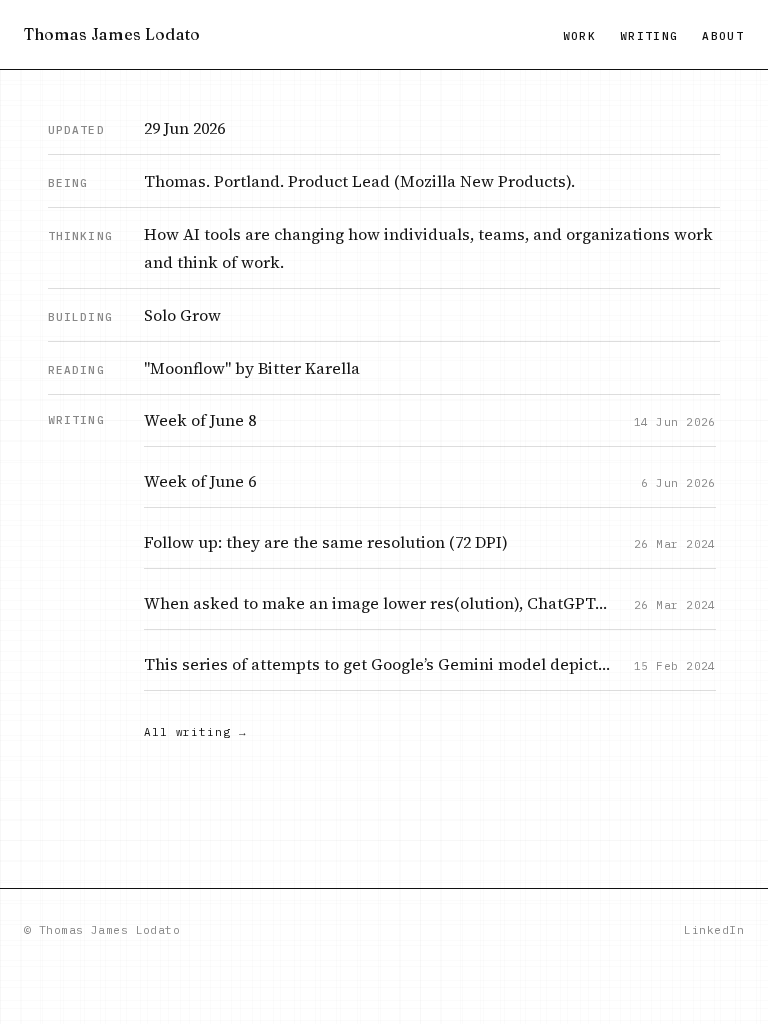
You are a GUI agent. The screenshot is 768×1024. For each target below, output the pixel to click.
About (723, 36)
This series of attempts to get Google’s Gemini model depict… (377, 664)
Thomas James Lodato (112, 34)
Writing (649, 36)
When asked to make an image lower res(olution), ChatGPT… (375, 603)
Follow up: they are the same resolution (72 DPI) (326, 542)
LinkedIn (714, 930)
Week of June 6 (200, 481)
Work (579, 36)
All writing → (195, 732)
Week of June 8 (200, 420)
